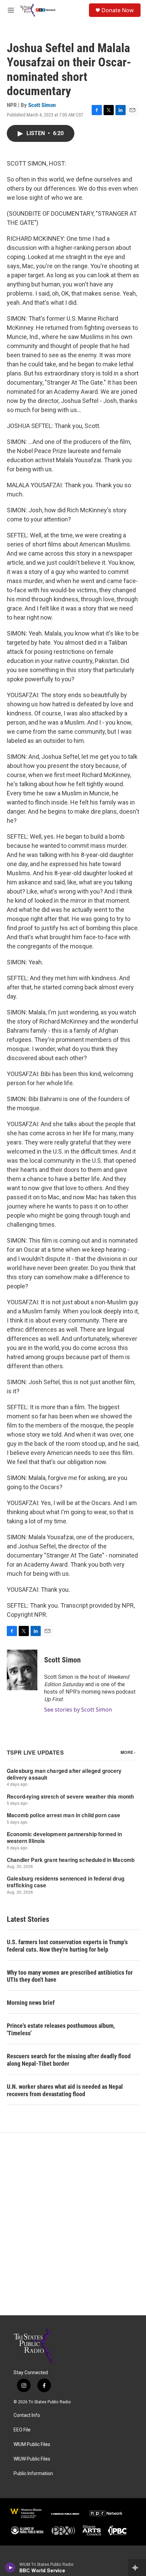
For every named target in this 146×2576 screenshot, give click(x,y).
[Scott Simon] (22, 1670)
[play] (10, 2568)
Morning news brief (31, 2003)
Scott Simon (42, 105)
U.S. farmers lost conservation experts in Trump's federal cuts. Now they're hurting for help (67, 1946)
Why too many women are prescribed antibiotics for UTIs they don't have (70, 1976)
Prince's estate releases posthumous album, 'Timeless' (61, 2029)
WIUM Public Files (32, 2444)
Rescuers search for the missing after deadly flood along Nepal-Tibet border (69, 2060)
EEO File (22, 2430)
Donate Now (118, 10)
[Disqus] (73, 2224)
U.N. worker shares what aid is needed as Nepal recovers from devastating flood (65, 2090)
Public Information (33, 2474)
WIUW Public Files (32, 2459)
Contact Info (27, 2415)
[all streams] (137, 2568)
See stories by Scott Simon (78, 1710)
